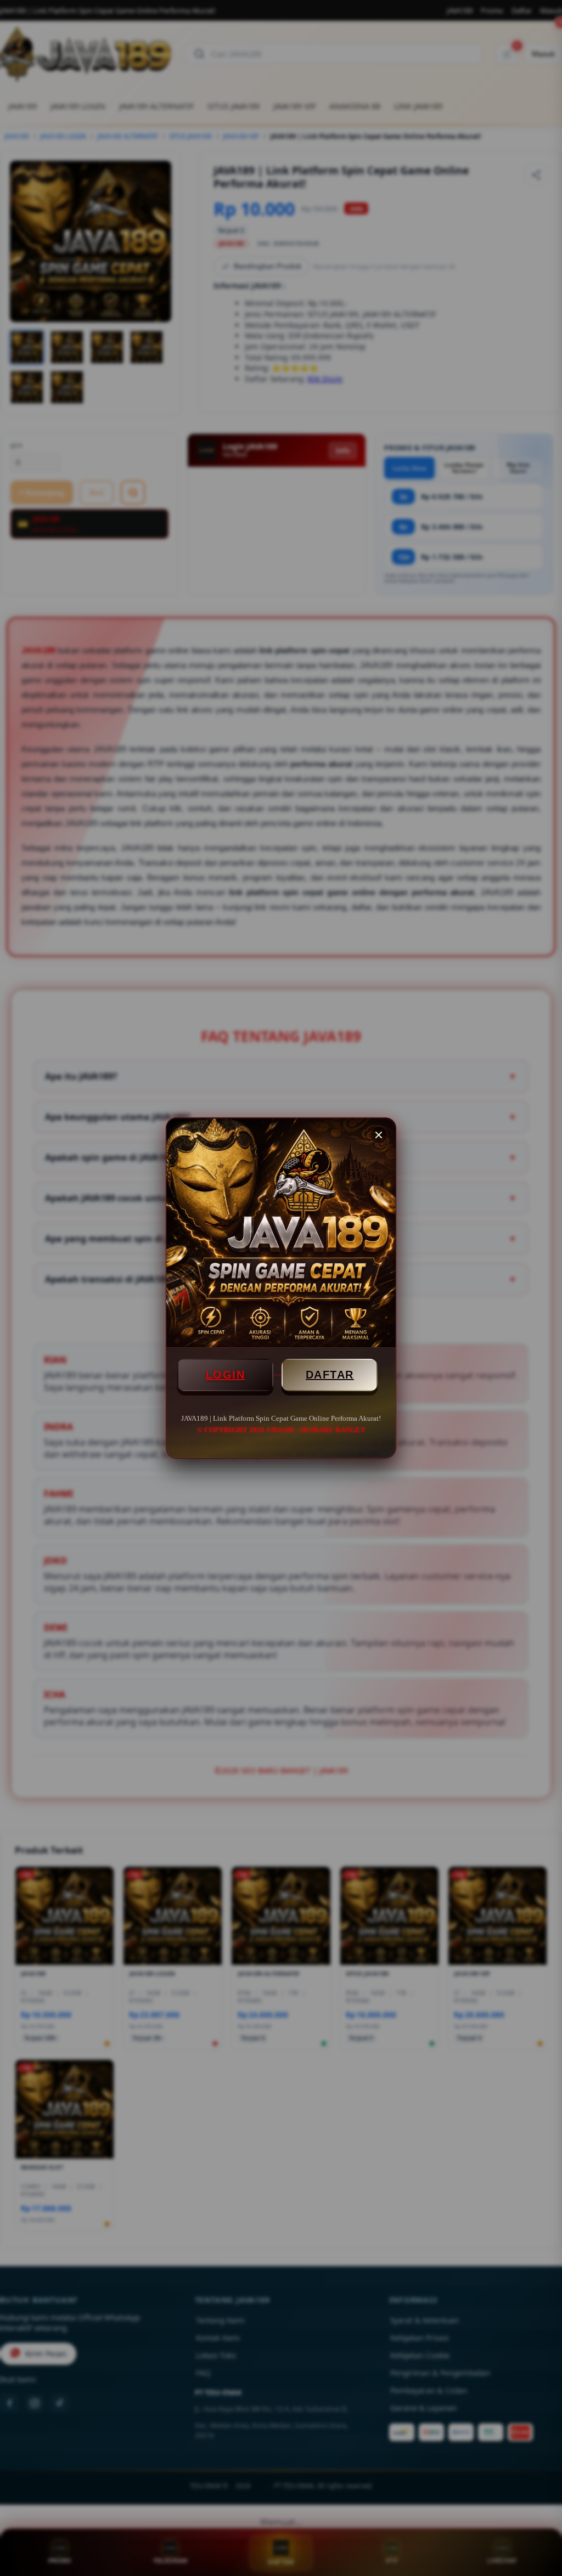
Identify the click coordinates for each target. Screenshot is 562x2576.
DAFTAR (330, 1375)
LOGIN (226, 1375)
